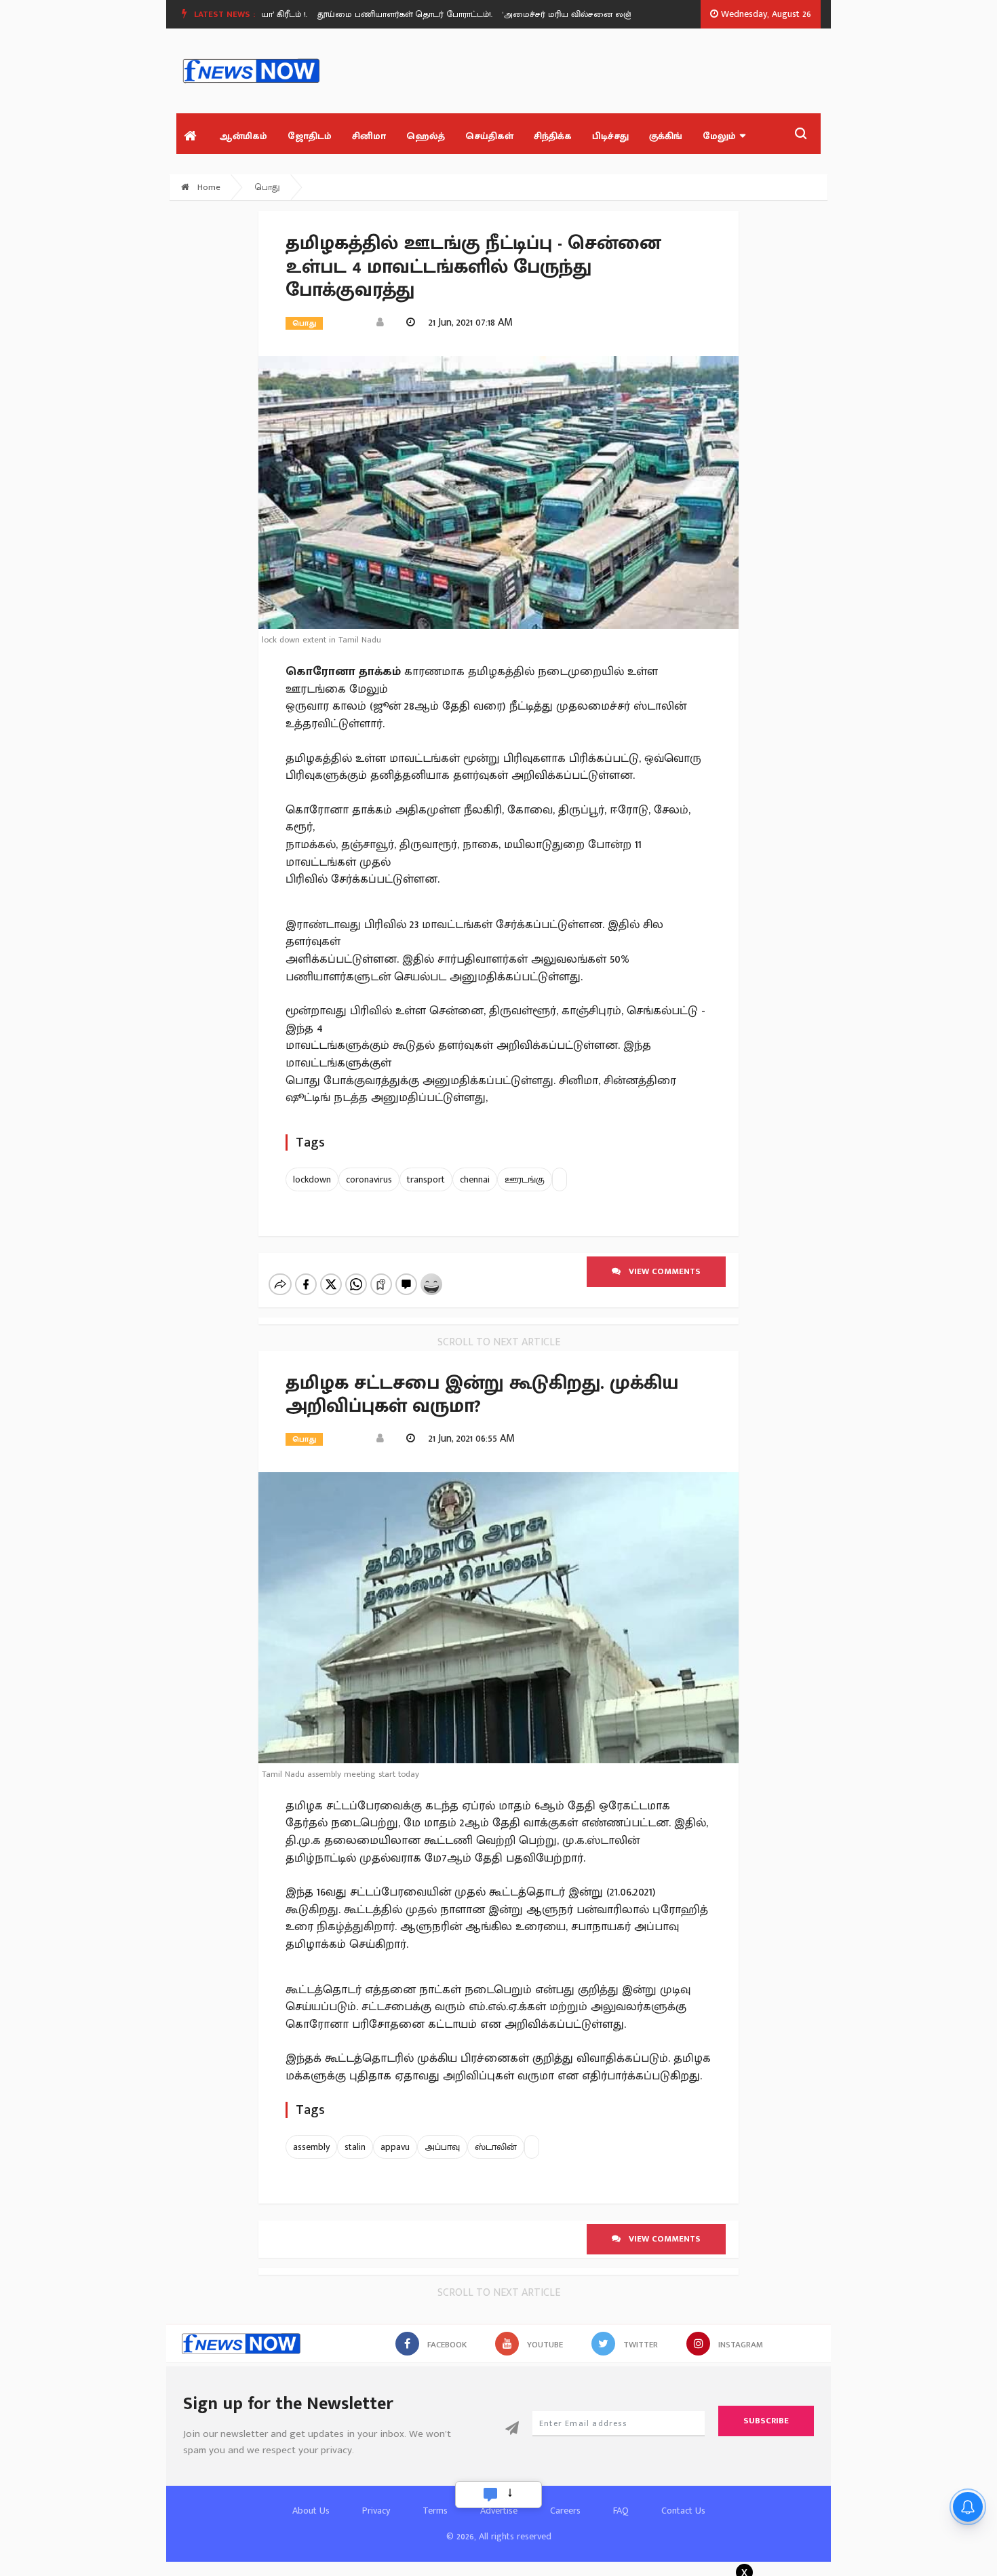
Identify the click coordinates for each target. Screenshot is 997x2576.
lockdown (312, 1179)
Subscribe (766, 2421)
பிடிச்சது (610, 136)
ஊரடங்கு (525, 1179)
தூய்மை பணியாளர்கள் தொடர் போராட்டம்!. (375, 14)
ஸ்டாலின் (496, 2147)
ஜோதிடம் (310, 136)
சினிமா (369, 136)
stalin (355, 2147)
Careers (565, 2511)
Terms (435, 2511)
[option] (380, 14)
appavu (395, 2147)
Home (208, 187)
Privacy (376, 2511)
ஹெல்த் (426, 136)
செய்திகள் (489, 136)
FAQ (621, 2511)
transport (426, 1179)
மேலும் (719, 136)
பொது (268, 187)
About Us (311, 2511)
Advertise (499, 2511)
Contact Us (683, 2511)
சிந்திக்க (553, 136)
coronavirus (369, 1179)
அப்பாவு (442, 2147)
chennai (475, 1179)
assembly (311, 2147)
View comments (661, 1271)
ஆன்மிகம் (243, 136)
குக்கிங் (666, 136)
